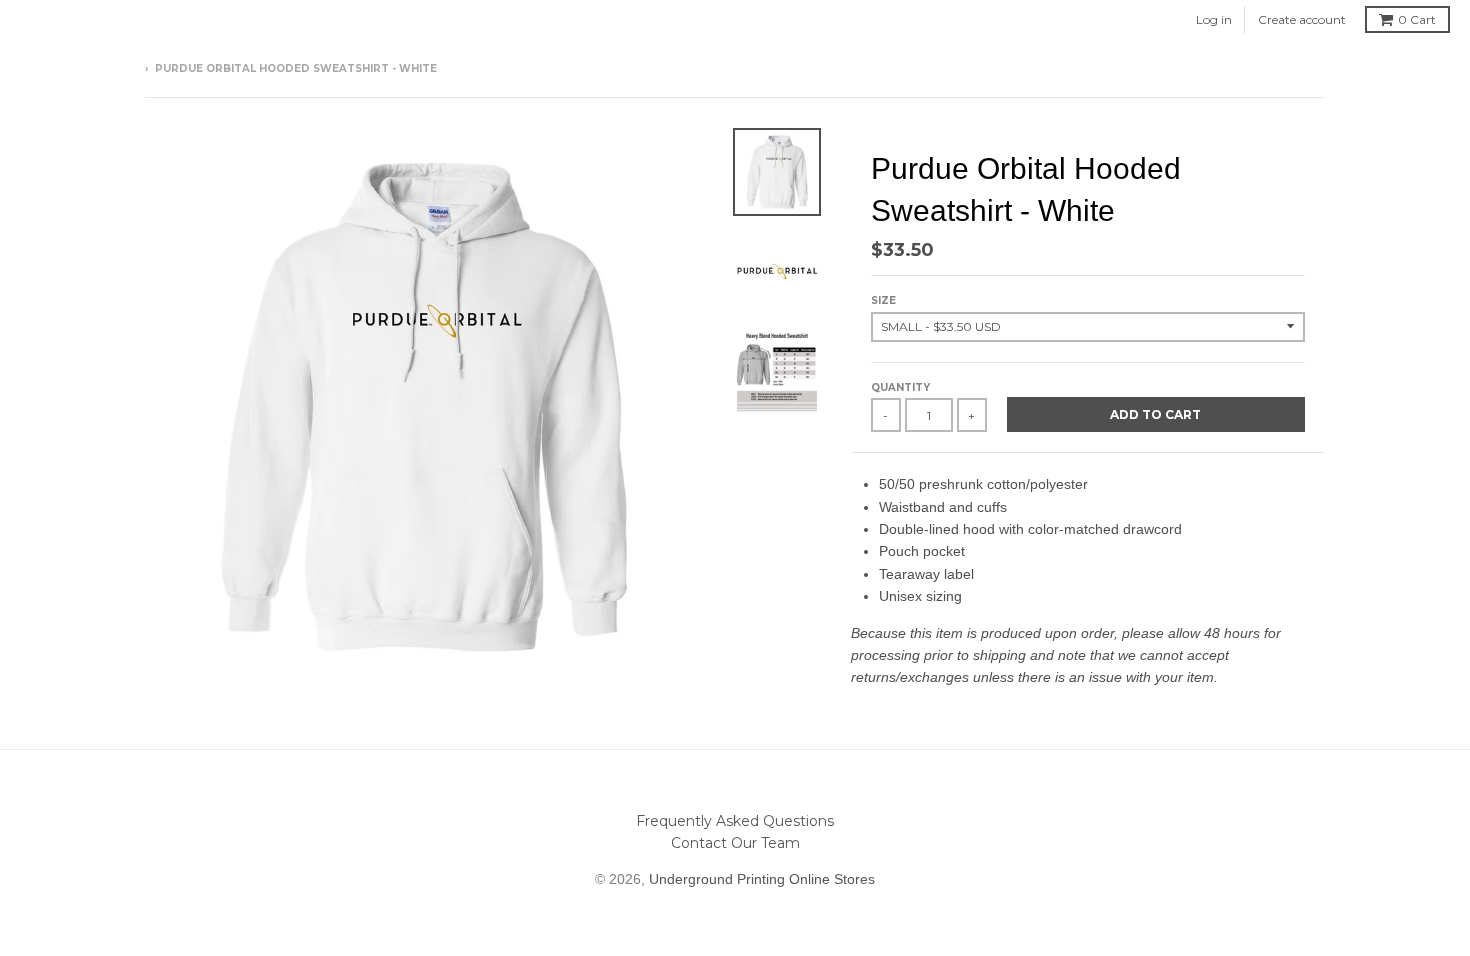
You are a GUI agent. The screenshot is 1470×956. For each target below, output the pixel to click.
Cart (1417, 19)
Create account (1302, 19)
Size (883, 300)
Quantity (900, 387)
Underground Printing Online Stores (762, 879)
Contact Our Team (735, 843)
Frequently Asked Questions (735, 821)
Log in (1214, 19)
